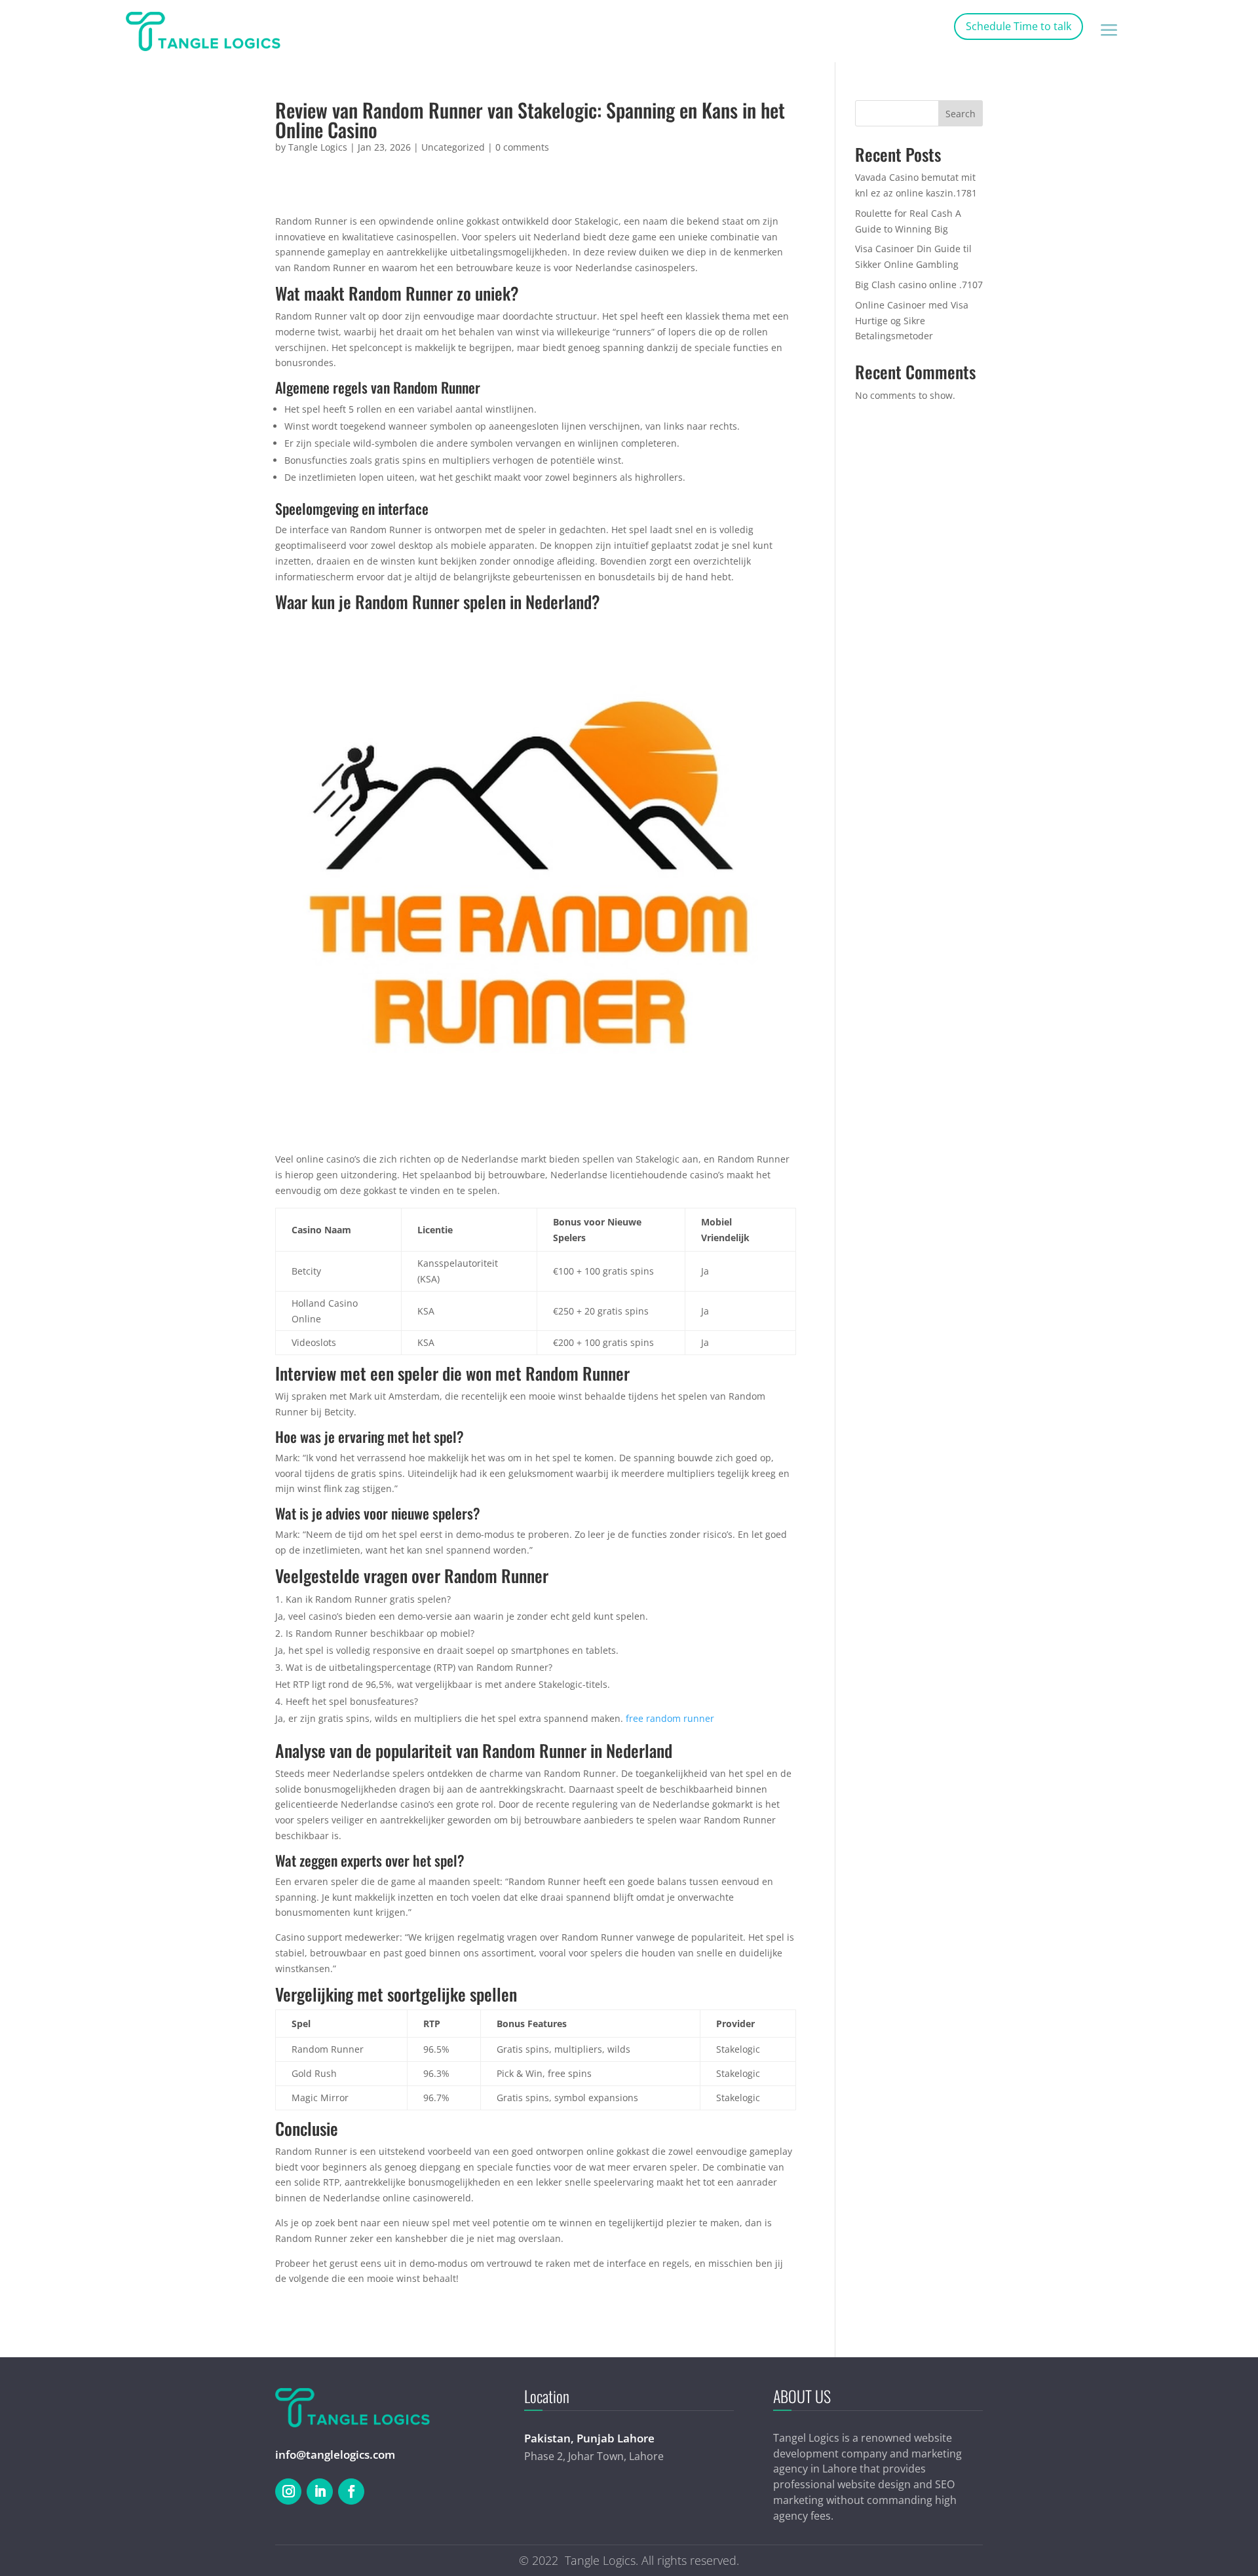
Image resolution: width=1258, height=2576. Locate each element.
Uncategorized (453, 147)
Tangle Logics (318, 147)
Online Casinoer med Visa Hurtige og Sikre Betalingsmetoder (912, 321)
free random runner (670, 1718)
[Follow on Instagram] (288, 2492)
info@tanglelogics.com (335, 2455)
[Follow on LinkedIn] (320, 2492)
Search (961, 114)
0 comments (522, 147)
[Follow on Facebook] (351, 2492)
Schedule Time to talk (1019, 26)
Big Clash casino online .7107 (919, 285)
